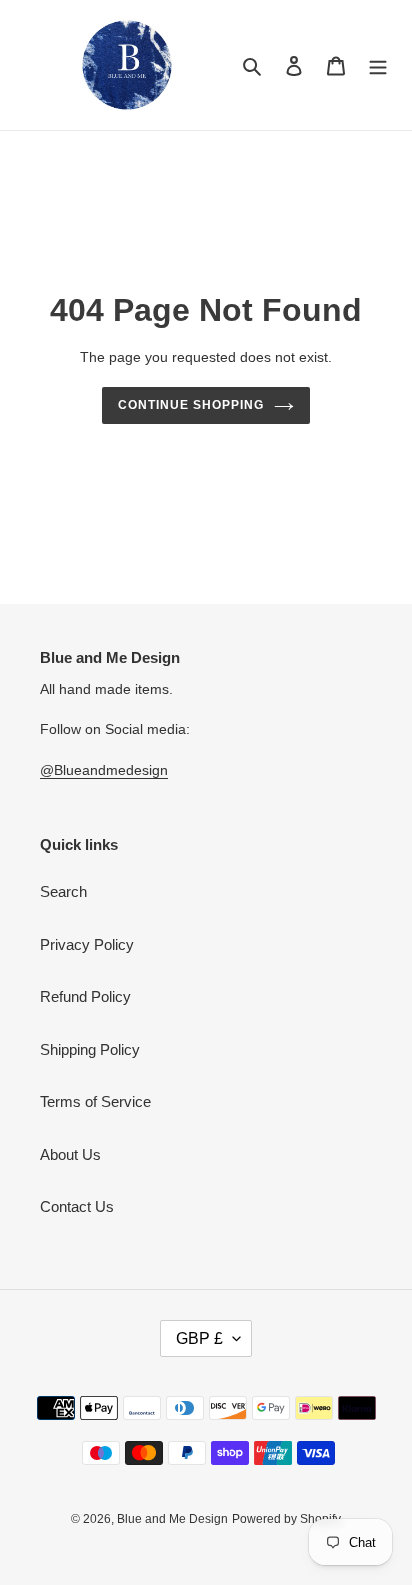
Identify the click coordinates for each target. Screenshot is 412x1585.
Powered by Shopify (286, 1519)
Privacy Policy (87, 944)
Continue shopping (191, 405)
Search (63, 891)
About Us (70, 1154)
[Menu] (378, 65)
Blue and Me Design (172, 1519)
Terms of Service (95, 1101)
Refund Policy (85, 996)
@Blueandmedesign (104, 770)
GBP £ (199, 1338)
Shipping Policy (90, 1049)
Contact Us (77, 1206)
